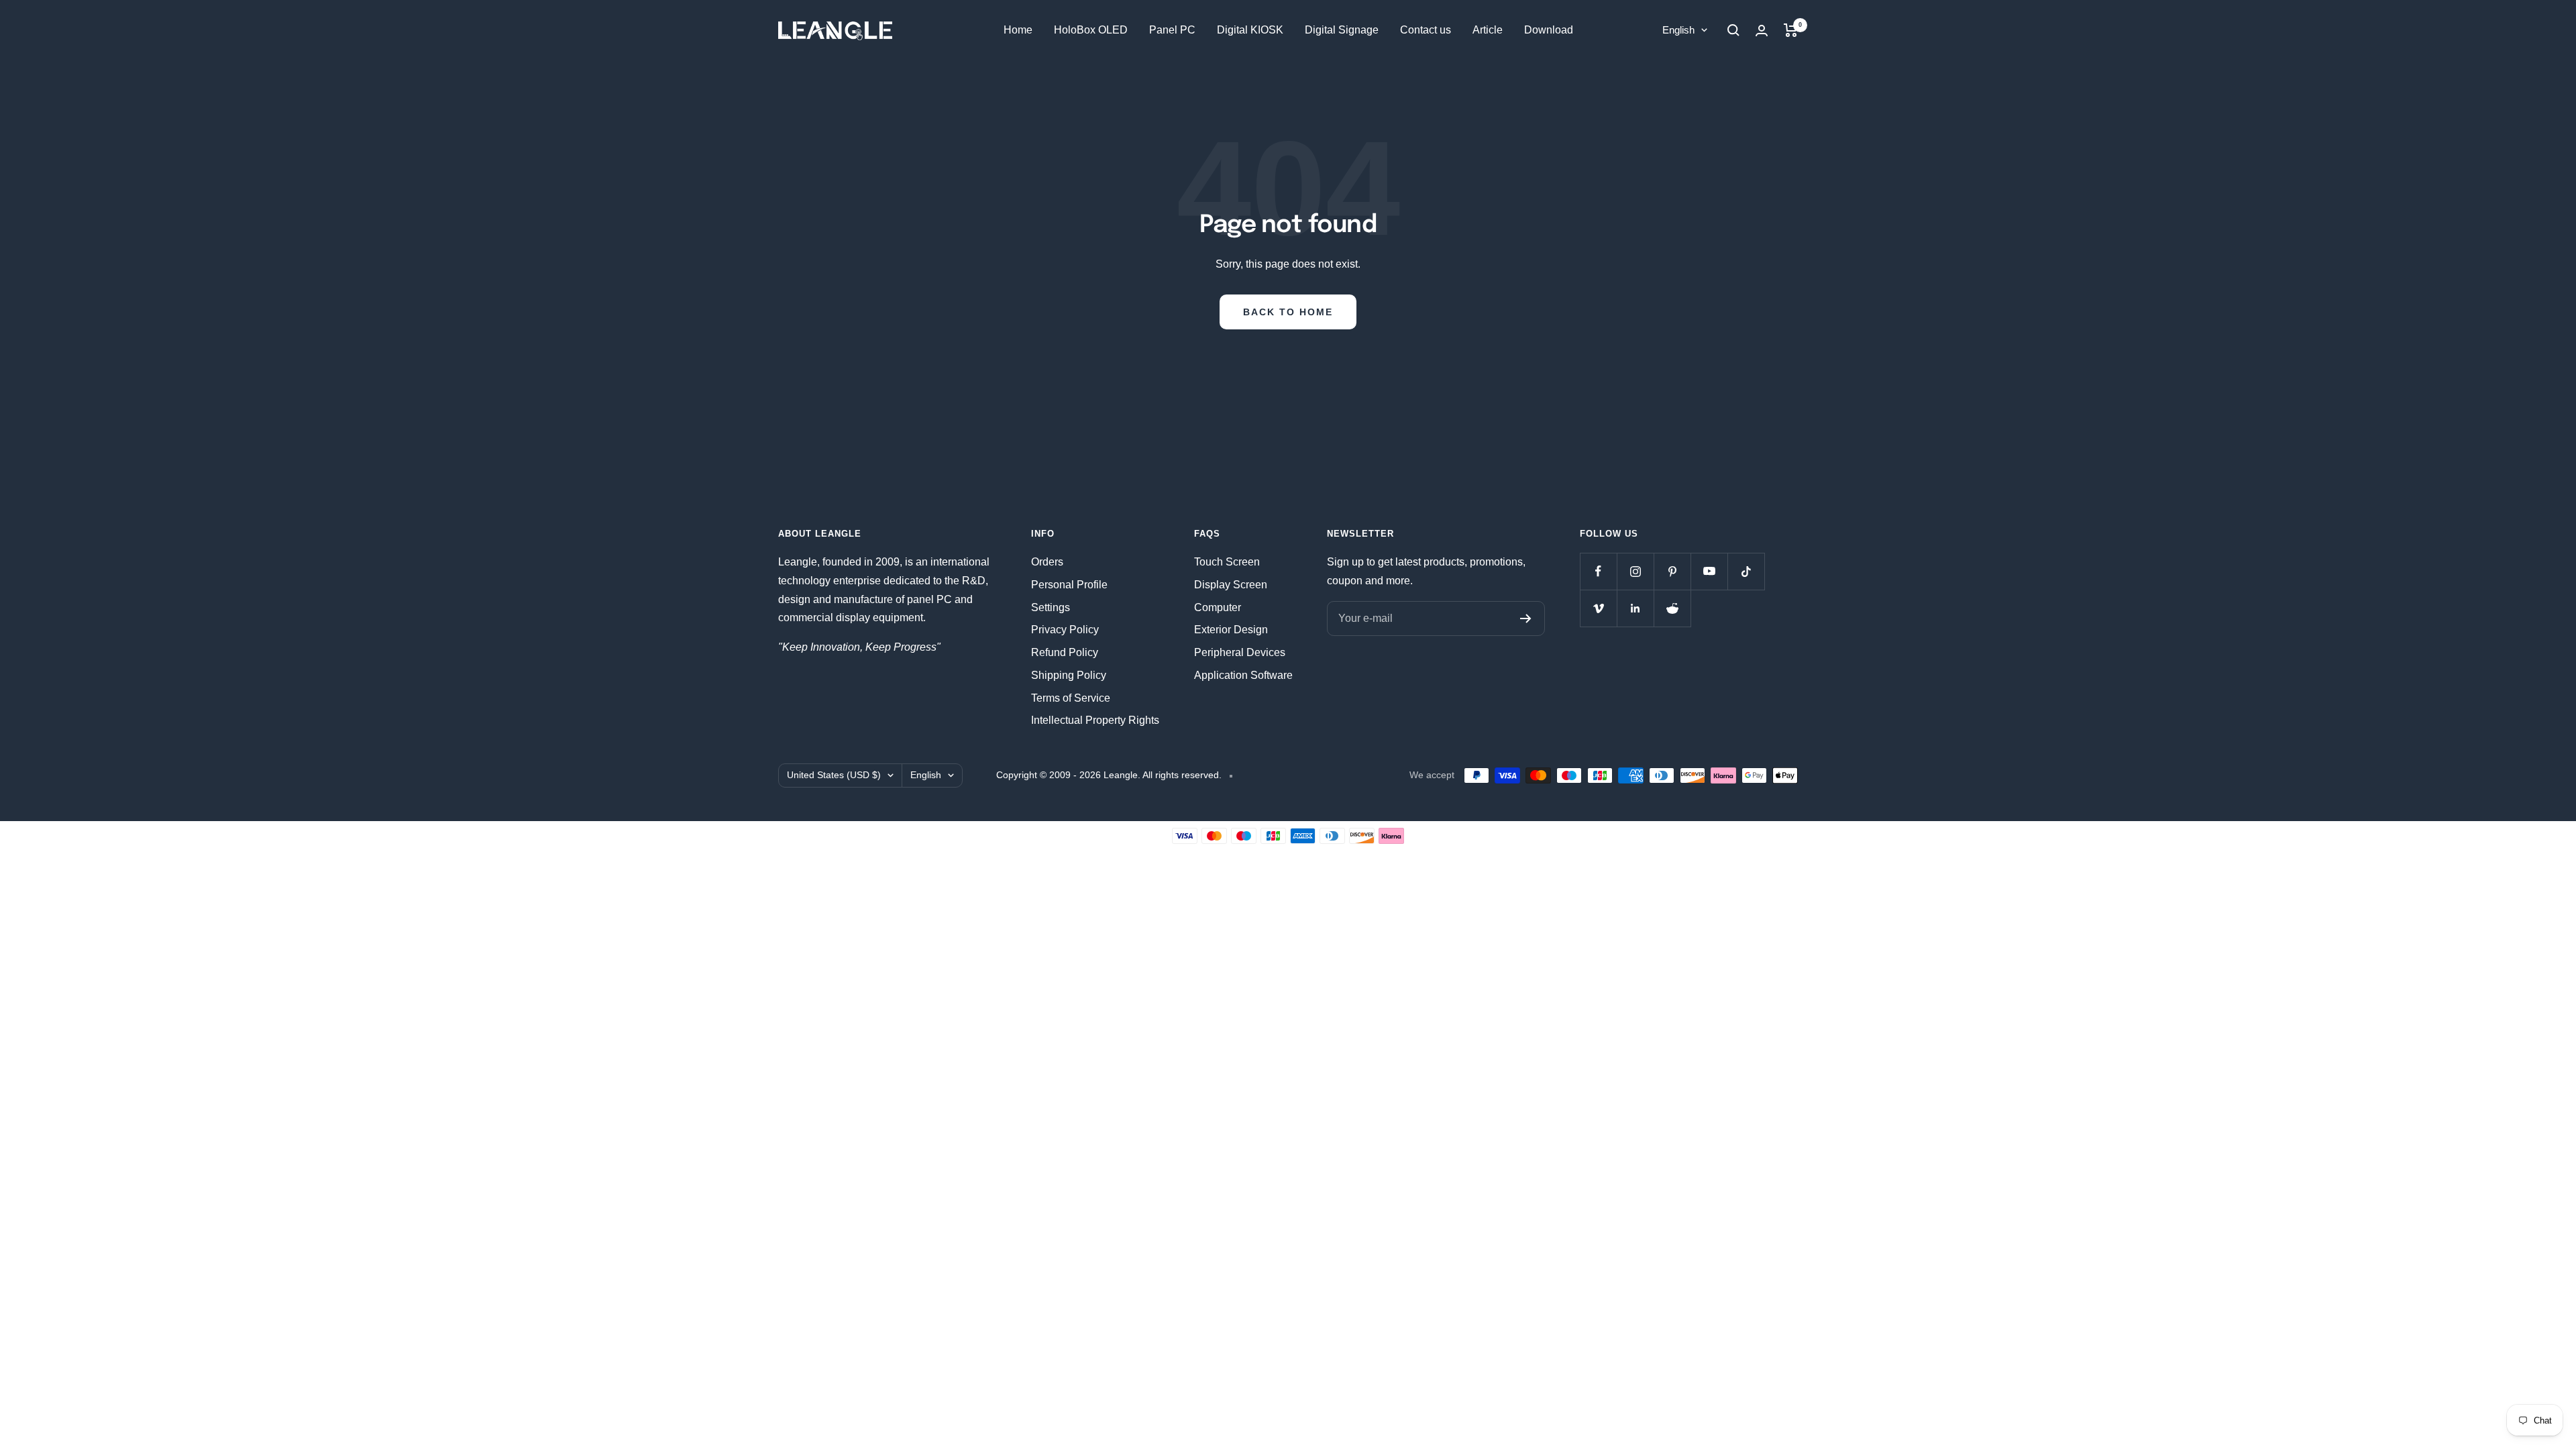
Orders (1047, 562)
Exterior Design (1231, 630)
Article (1488, 30)
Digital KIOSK (1250, 30)
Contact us (1426, 30)
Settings (1051, 607)
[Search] (1733, 30)
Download (1549, 30)
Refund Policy (1065, 652)
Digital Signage (1342, 30)
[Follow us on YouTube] (1709, 571)
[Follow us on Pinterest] (1672, 571)
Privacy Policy (1065, 630)
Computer (1218, 607)
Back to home (1288, 312)
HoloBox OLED (1091, 30)
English (1678, 30)
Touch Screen (1227, 562)
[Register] (1526, 619)
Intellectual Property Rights (1095, 720)
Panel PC (1172, 30)
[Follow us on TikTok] (1746, 571)
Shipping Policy (1069, 675)
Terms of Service (1071, 698)
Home (1018, 30)
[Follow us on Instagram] (1635, 571)
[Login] (1762, 31)
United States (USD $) (834, 775)
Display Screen (1231, 585)
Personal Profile (1069, 585)
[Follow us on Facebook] (1598, 571)
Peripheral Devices (1240, 652)
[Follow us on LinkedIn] (1635, 608)
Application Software (1243, 675)
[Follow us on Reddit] (1672, 608)
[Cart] (1791, 30)
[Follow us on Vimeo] (1598, 608)
